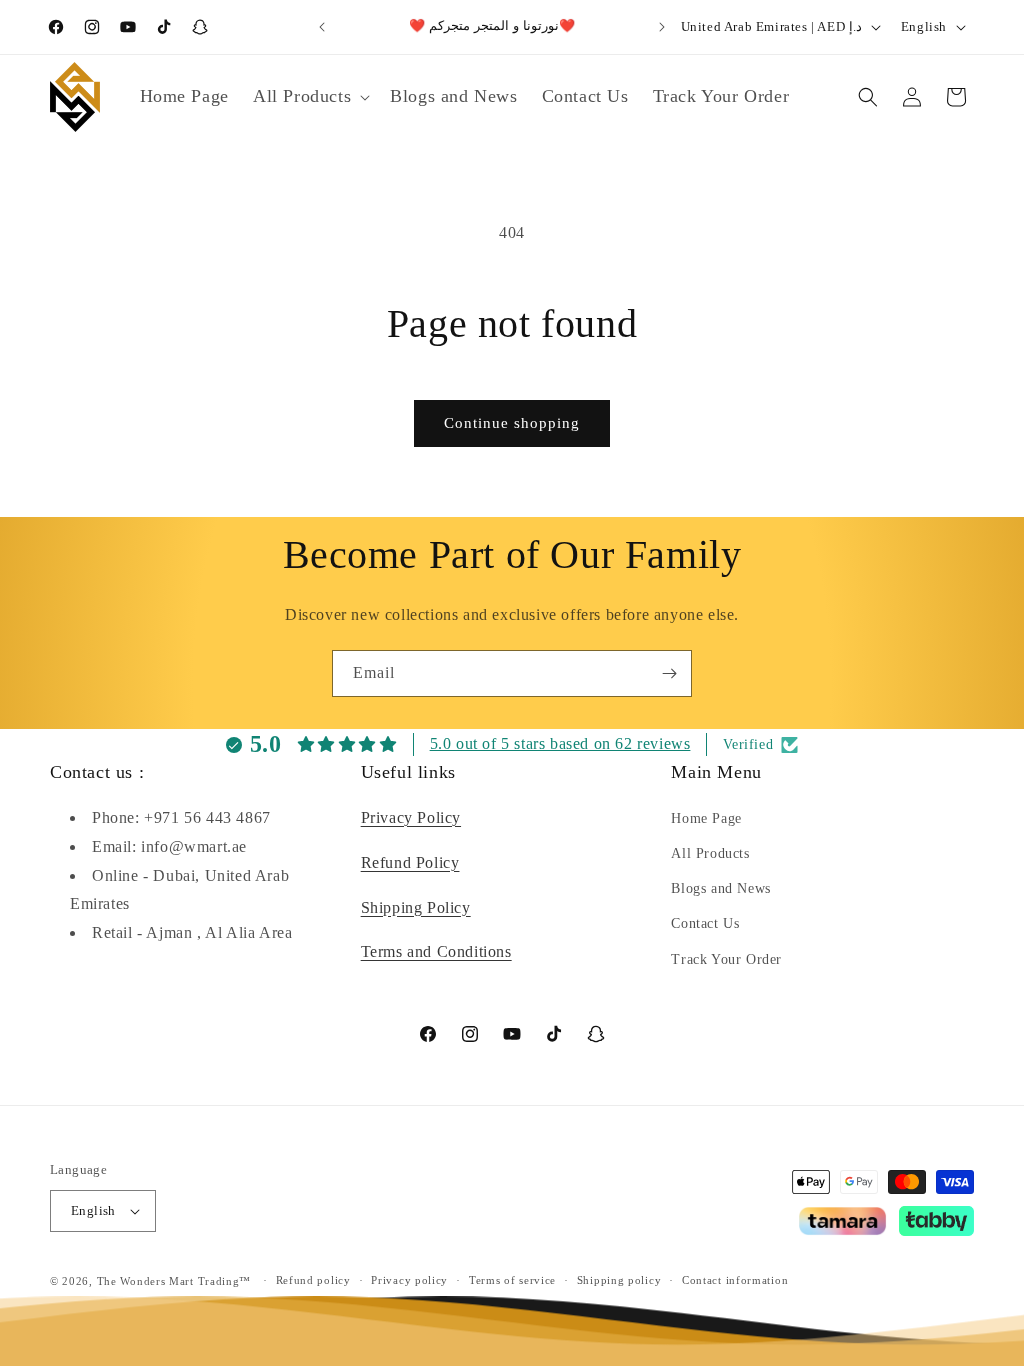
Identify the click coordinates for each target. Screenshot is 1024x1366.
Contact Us (705, 923)
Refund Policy (410, 862)
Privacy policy (409, 1280)
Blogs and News (720, 888)
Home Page (706, 818)
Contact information (735, 1280)
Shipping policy (619, 1280)
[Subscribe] (669, 673)
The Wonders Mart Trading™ (174, 1281)
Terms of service (512, 1280)
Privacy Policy (411, 817)
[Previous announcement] (322, 27)
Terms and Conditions (436, 951)
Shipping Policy (416, 907)
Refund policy (313, 1280)
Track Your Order (726, 959)
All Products (710, 853)
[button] (309, 96)
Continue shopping (512, 423)
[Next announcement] (662, 27)
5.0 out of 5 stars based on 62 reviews (560, 743)
